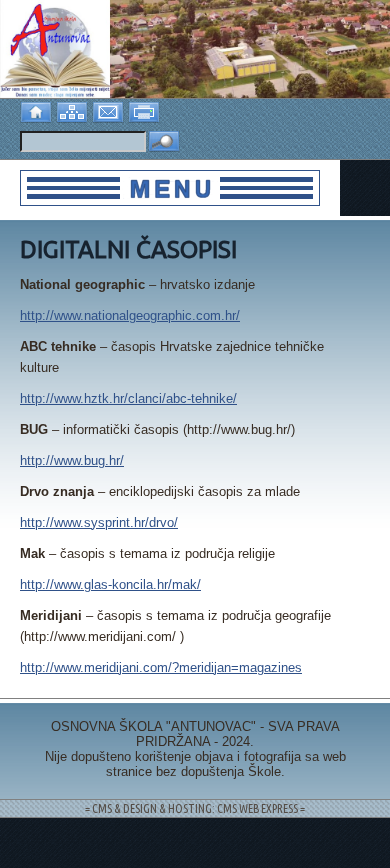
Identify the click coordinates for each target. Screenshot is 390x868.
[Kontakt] (110, 109)
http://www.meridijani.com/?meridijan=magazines (161, 667)
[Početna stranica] (38, 109)
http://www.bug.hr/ (72, 460)
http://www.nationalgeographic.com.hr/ (130, 315)
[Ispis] (146, 109)
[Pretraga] (164, 142)
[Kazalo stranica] (74, 109)
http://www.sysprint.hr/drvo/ (99, 522)
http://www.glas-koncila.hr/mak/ (110, 584)
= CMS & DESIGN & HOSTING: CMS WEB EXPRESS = (195, 808)
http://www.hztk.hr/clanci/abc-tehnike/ (128, 398)
